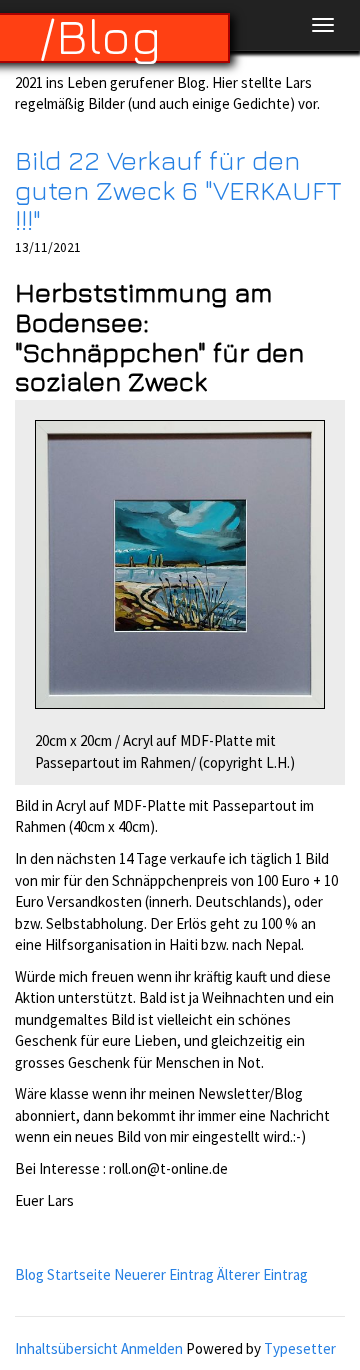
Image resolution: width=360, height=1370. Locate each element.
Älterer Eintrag (262, 1274)
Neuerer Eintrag (164, 1274)
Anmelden (152, 1348)
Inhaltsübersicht (66, 1348)
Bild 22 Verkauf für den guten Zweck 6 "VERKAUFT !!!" (178, 189)
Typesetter (300, 1348)
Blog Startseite (63, 1274)
